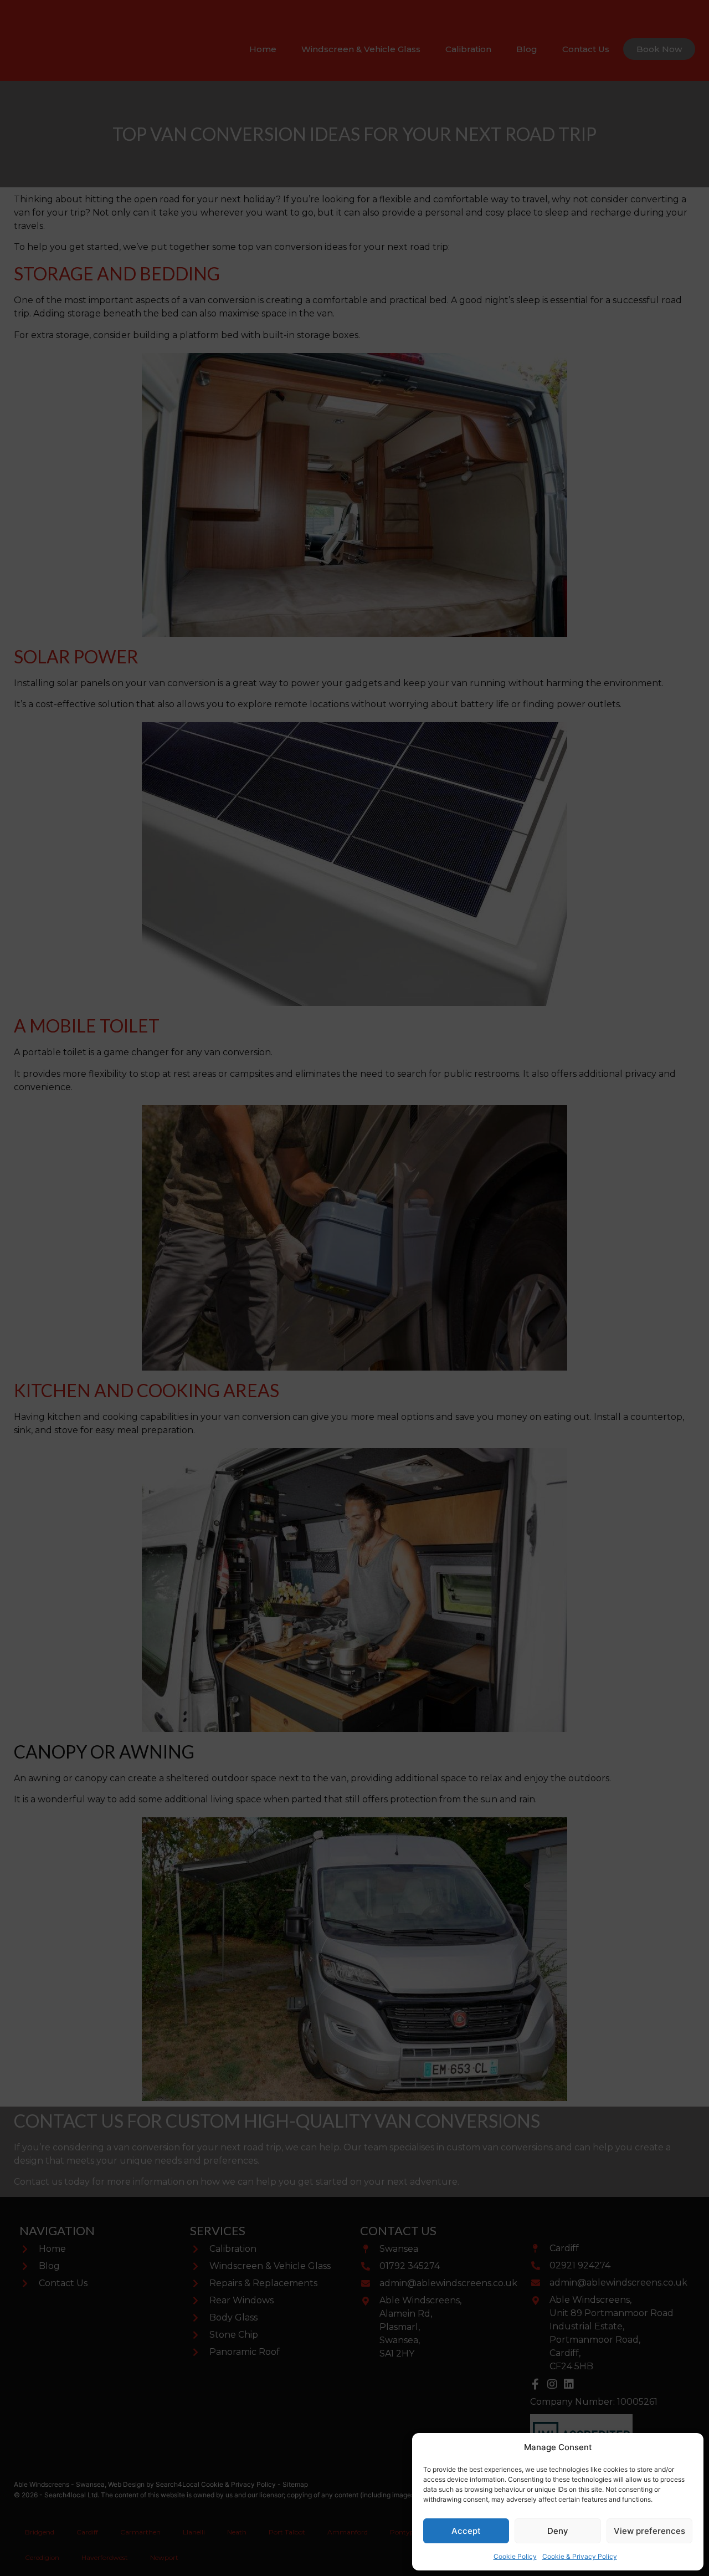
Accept (466, 2531)
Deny (558, 2531)
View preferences (649, 2531)
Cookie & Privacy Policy (580, 2556)
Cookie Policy (515, 2556)
